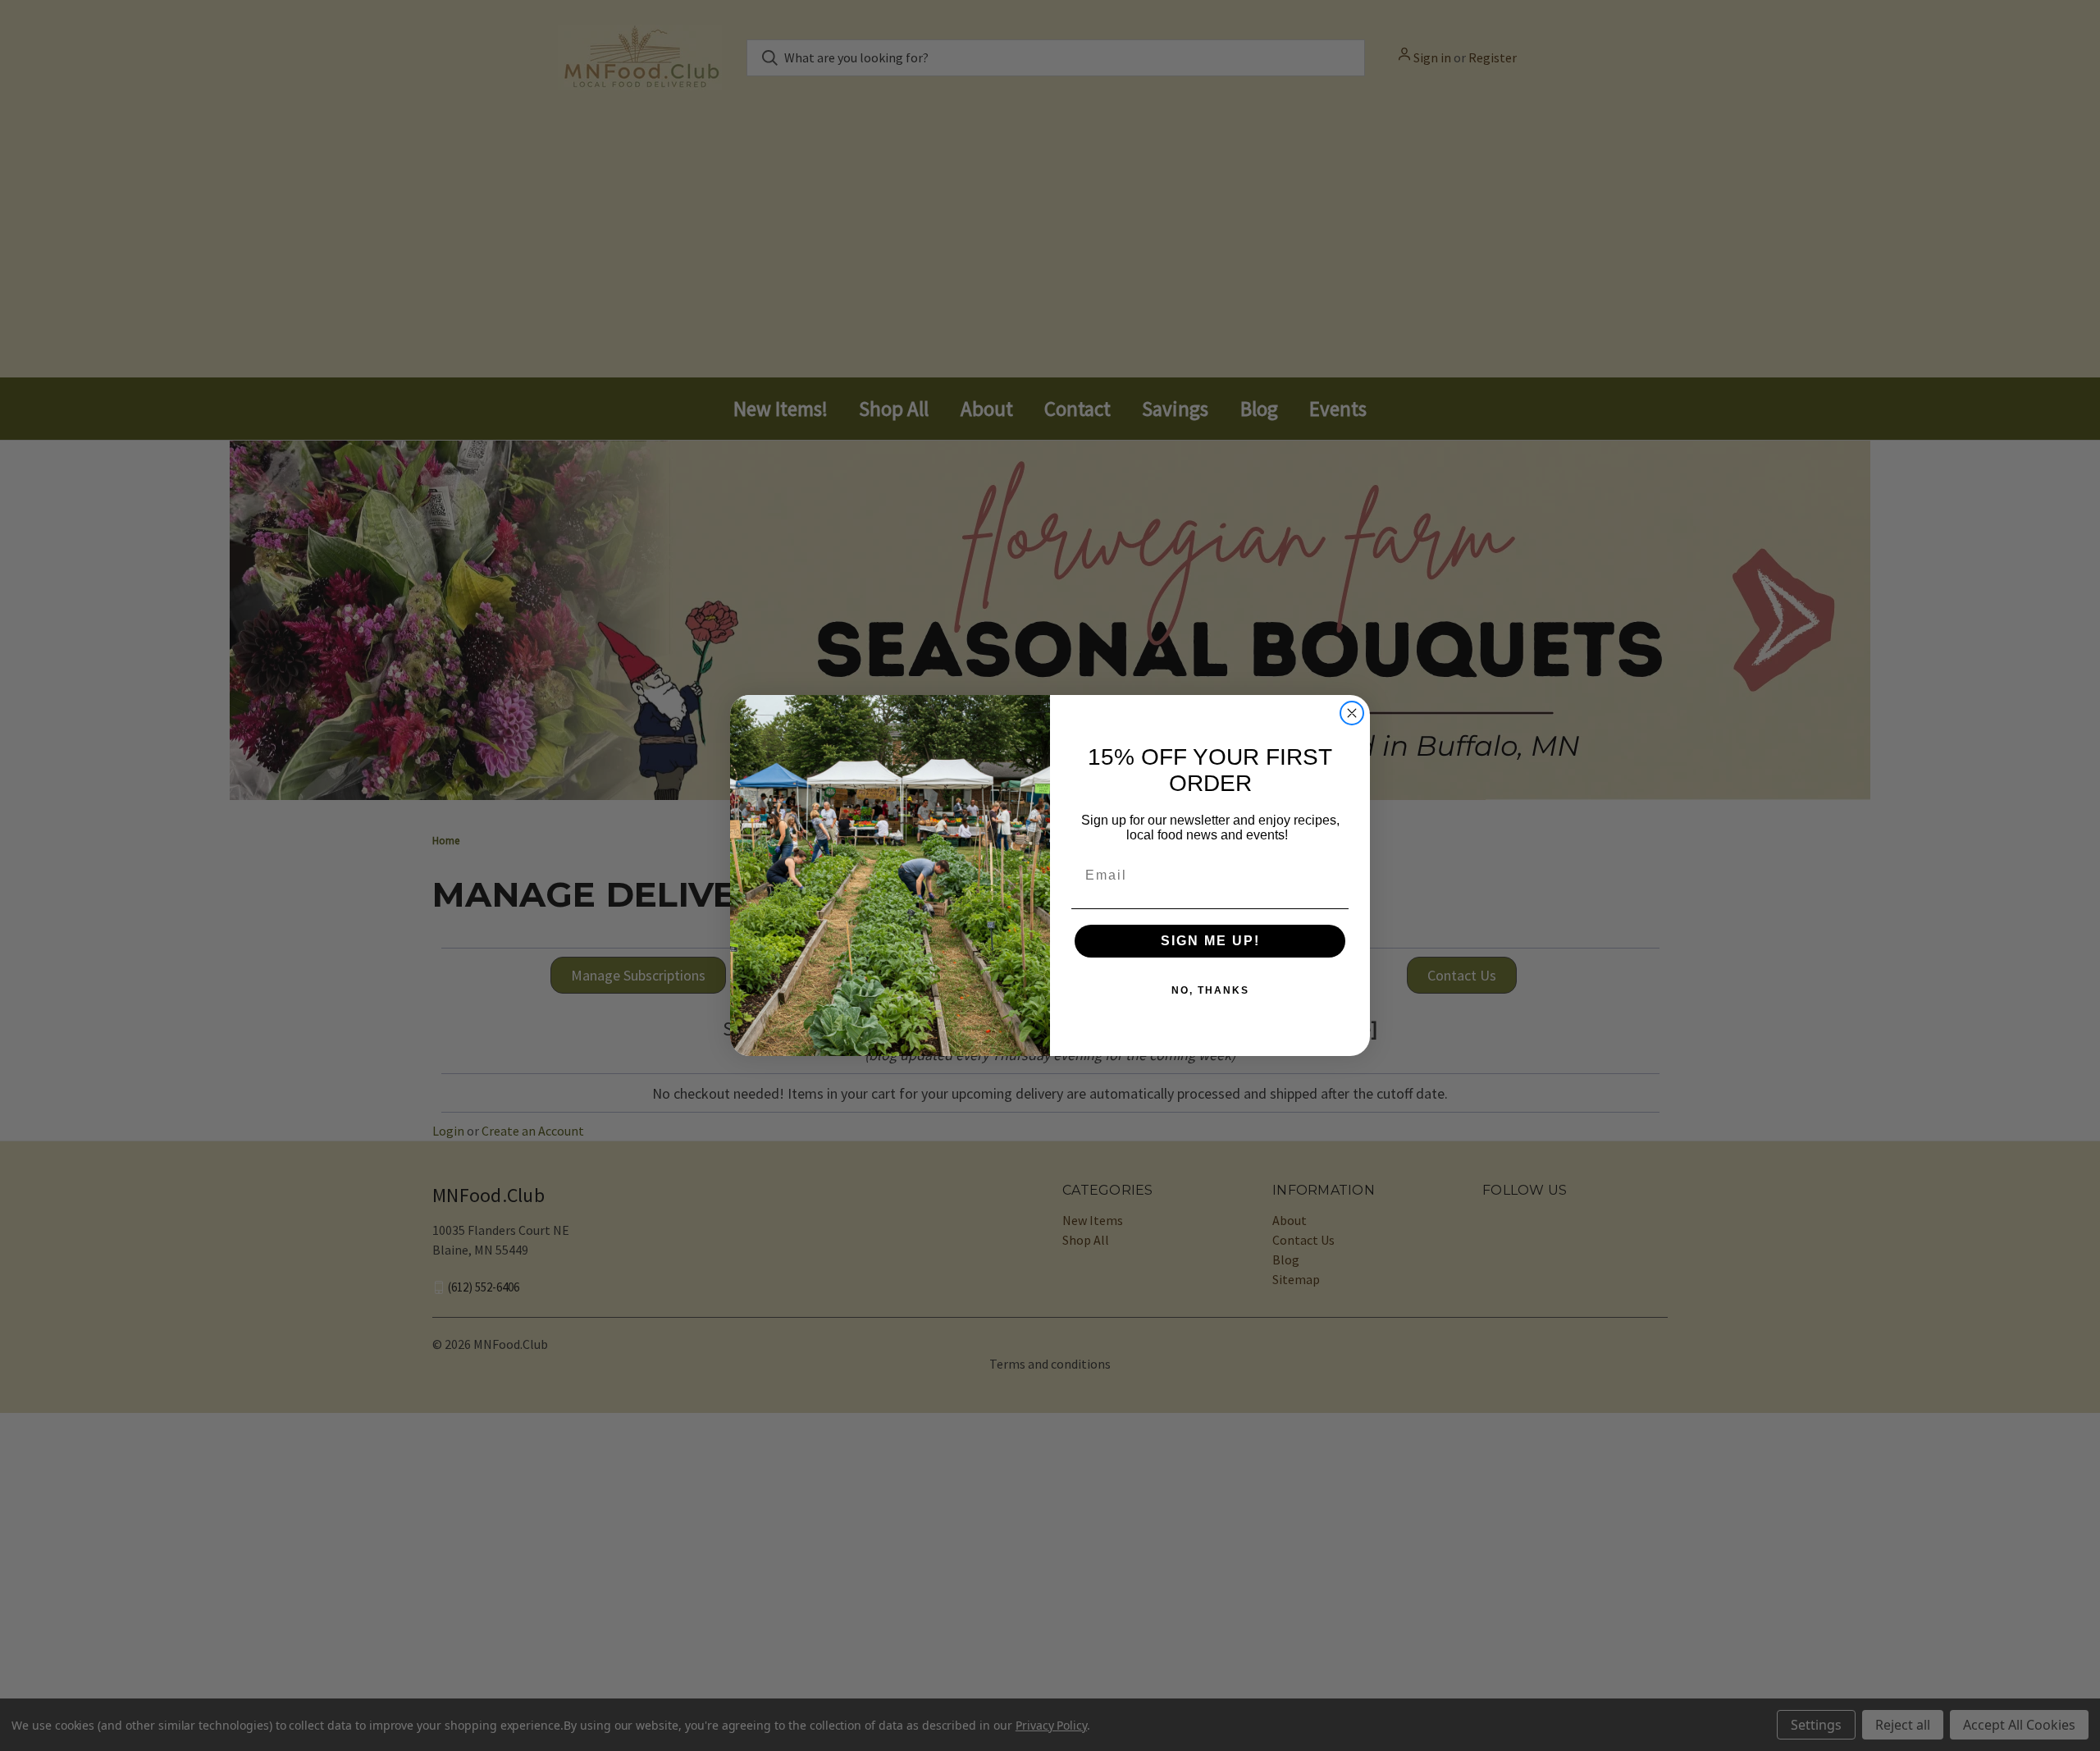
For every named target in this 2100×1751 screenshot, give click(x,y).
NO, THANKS (1210, 990)
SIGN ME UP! (1210, 941)
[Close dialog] (1352, 713)
